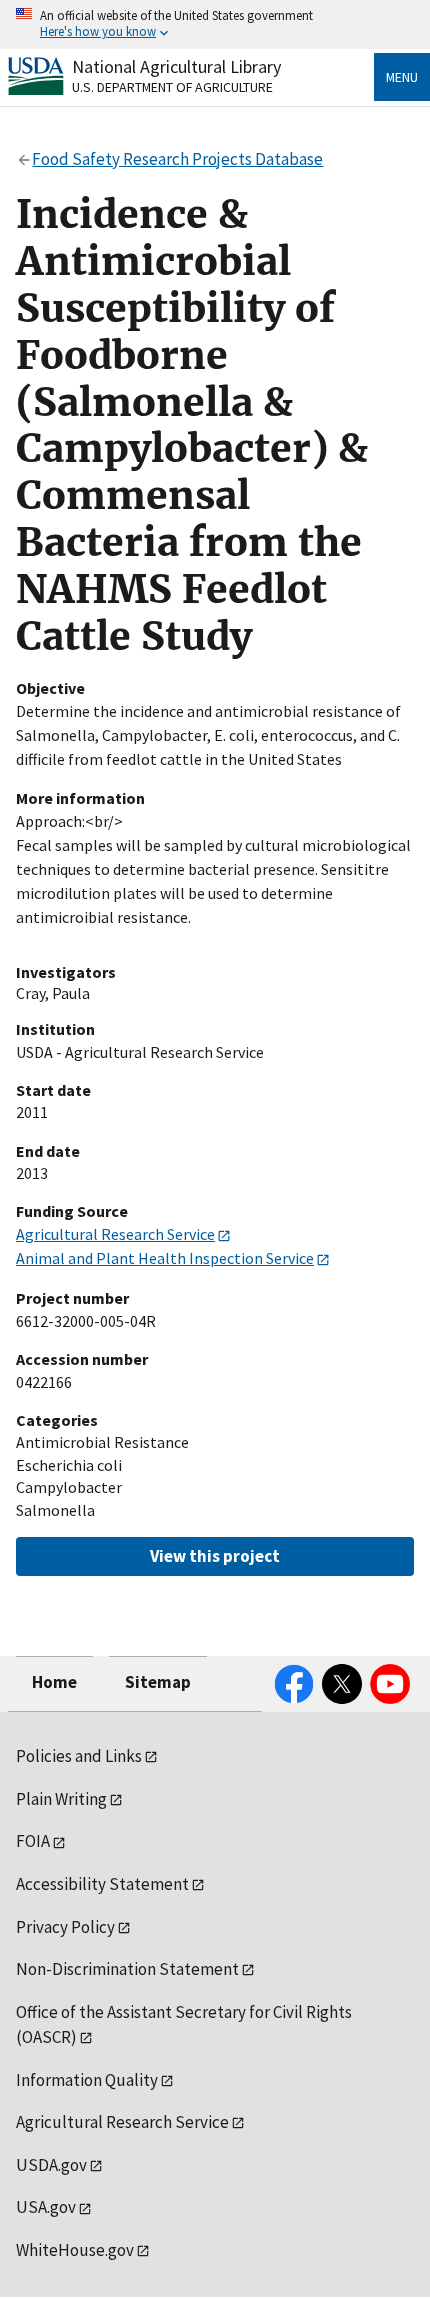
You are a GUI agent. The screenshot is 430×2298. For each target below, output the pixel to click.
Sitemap (158, 1682)
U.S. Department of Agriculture (172, 87)
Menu (402, 77)
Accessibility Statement (102, 1884)
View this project (215, 1556)
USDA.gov (51, 2165)
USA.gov (46, 2207)
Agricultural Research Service (115, 1234)
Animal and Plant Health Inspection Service (165, 1258)
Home (54, 1682)
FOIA (33, 1841)
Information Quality (87, 2080)
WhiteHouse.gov (75, 2250)
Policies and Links (79, 1756)
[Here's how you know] (215, 24)
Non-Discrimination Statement (127, 1969)
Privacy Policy (65, 1927)
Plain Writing (61, 1799)
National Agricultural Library (176, 66)
